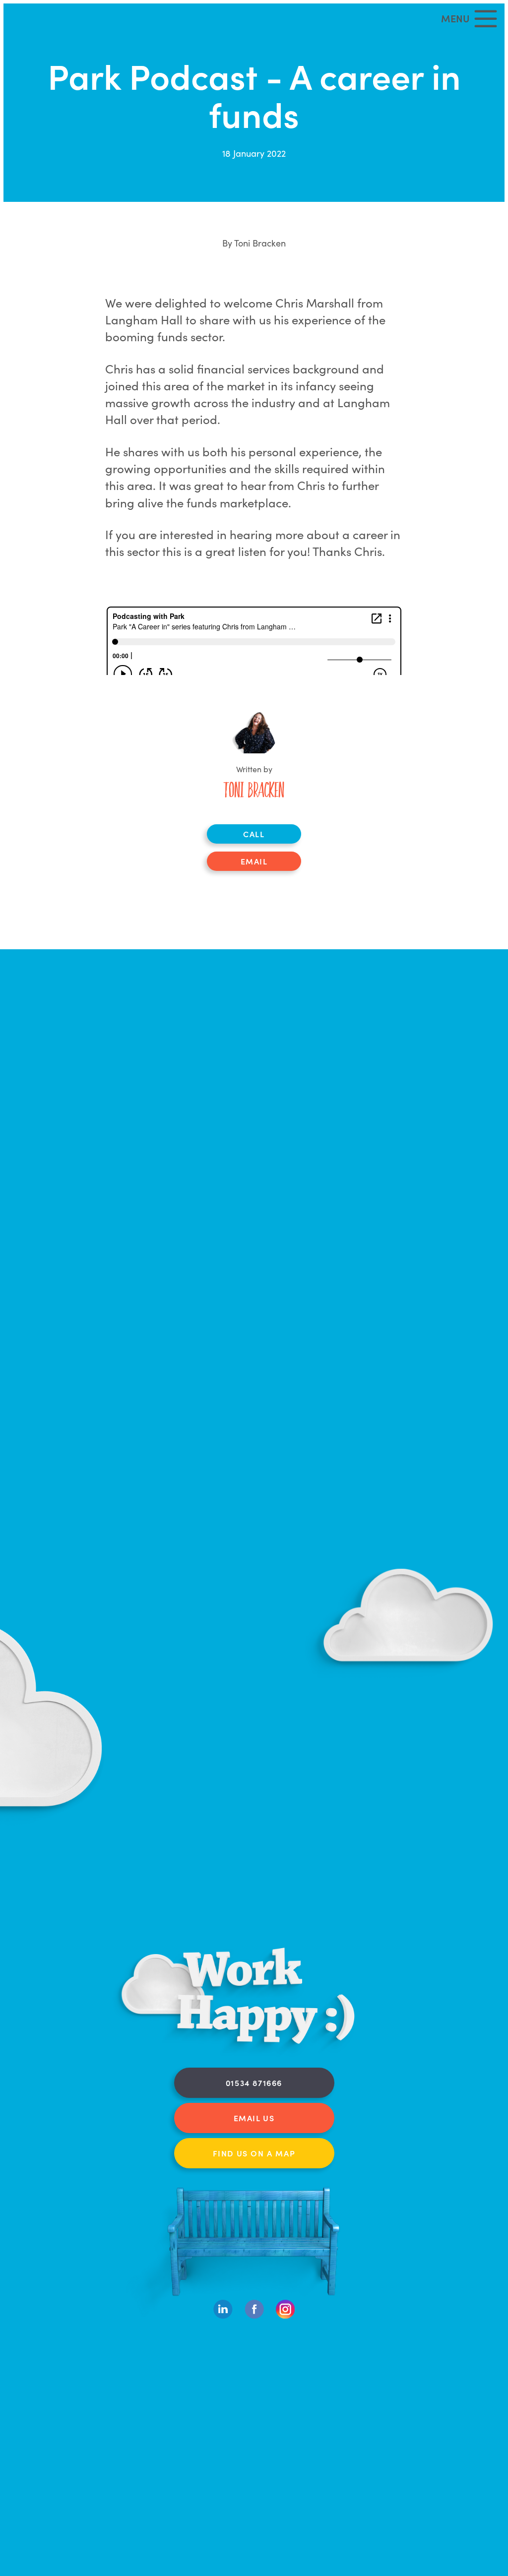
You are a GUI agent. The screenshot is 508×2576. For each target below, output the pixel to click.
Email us (254, 2118)
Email (254, 861)
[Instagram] (286, 2316)
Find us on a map (254, 2153)
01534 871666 (254, 2083)
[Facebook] (254, 2316)
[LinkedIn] (223, 2316)
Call (254, 834)
